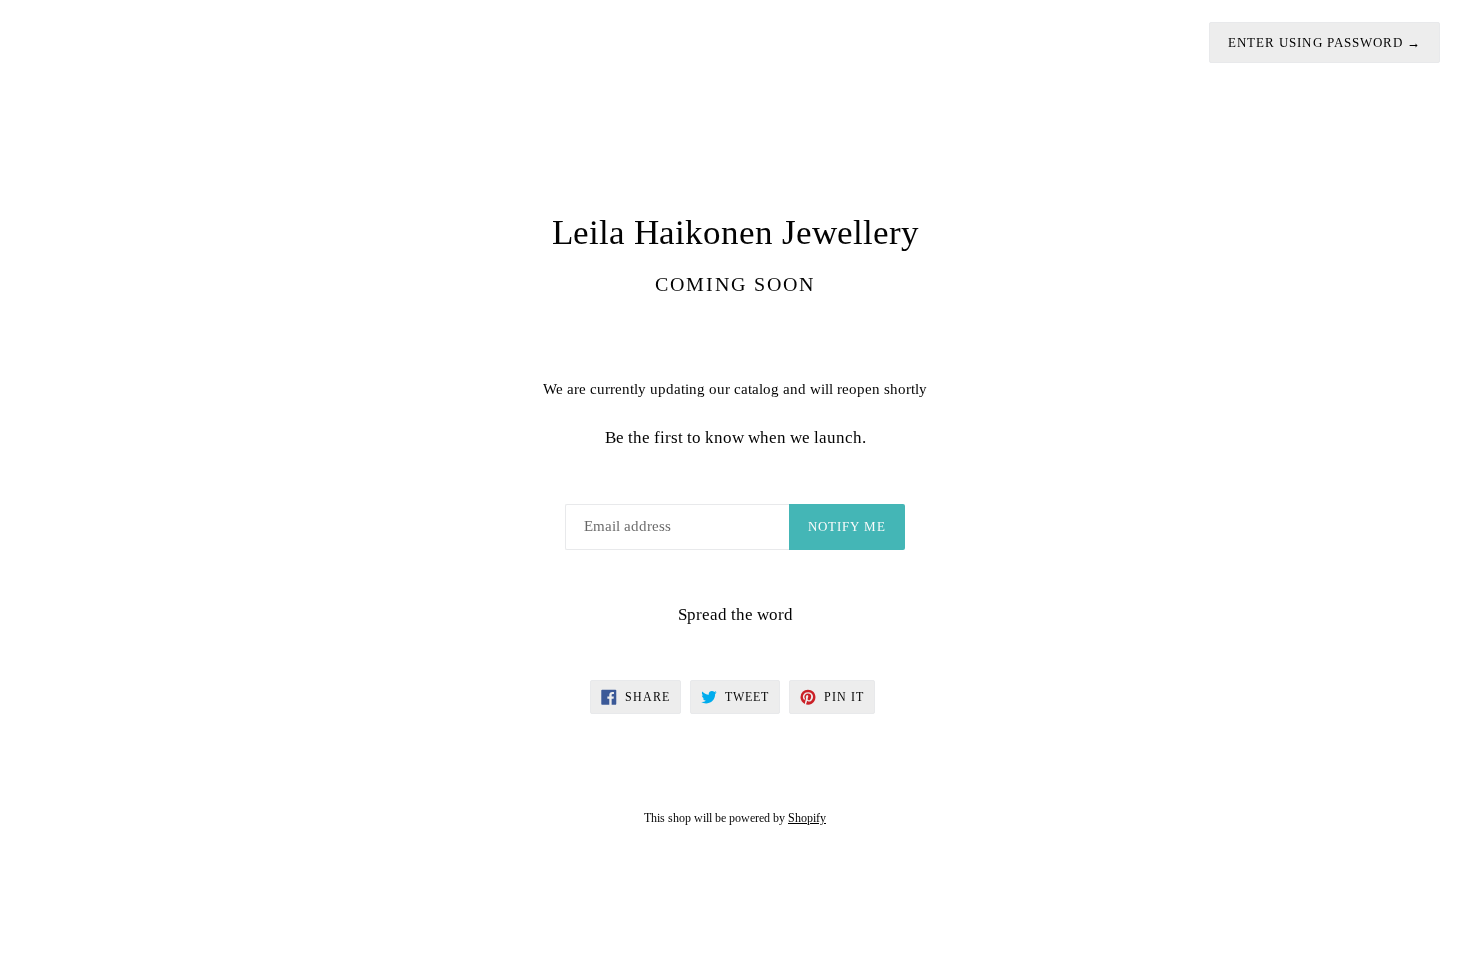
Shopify (807, 818)
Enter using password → (1324, 42)
